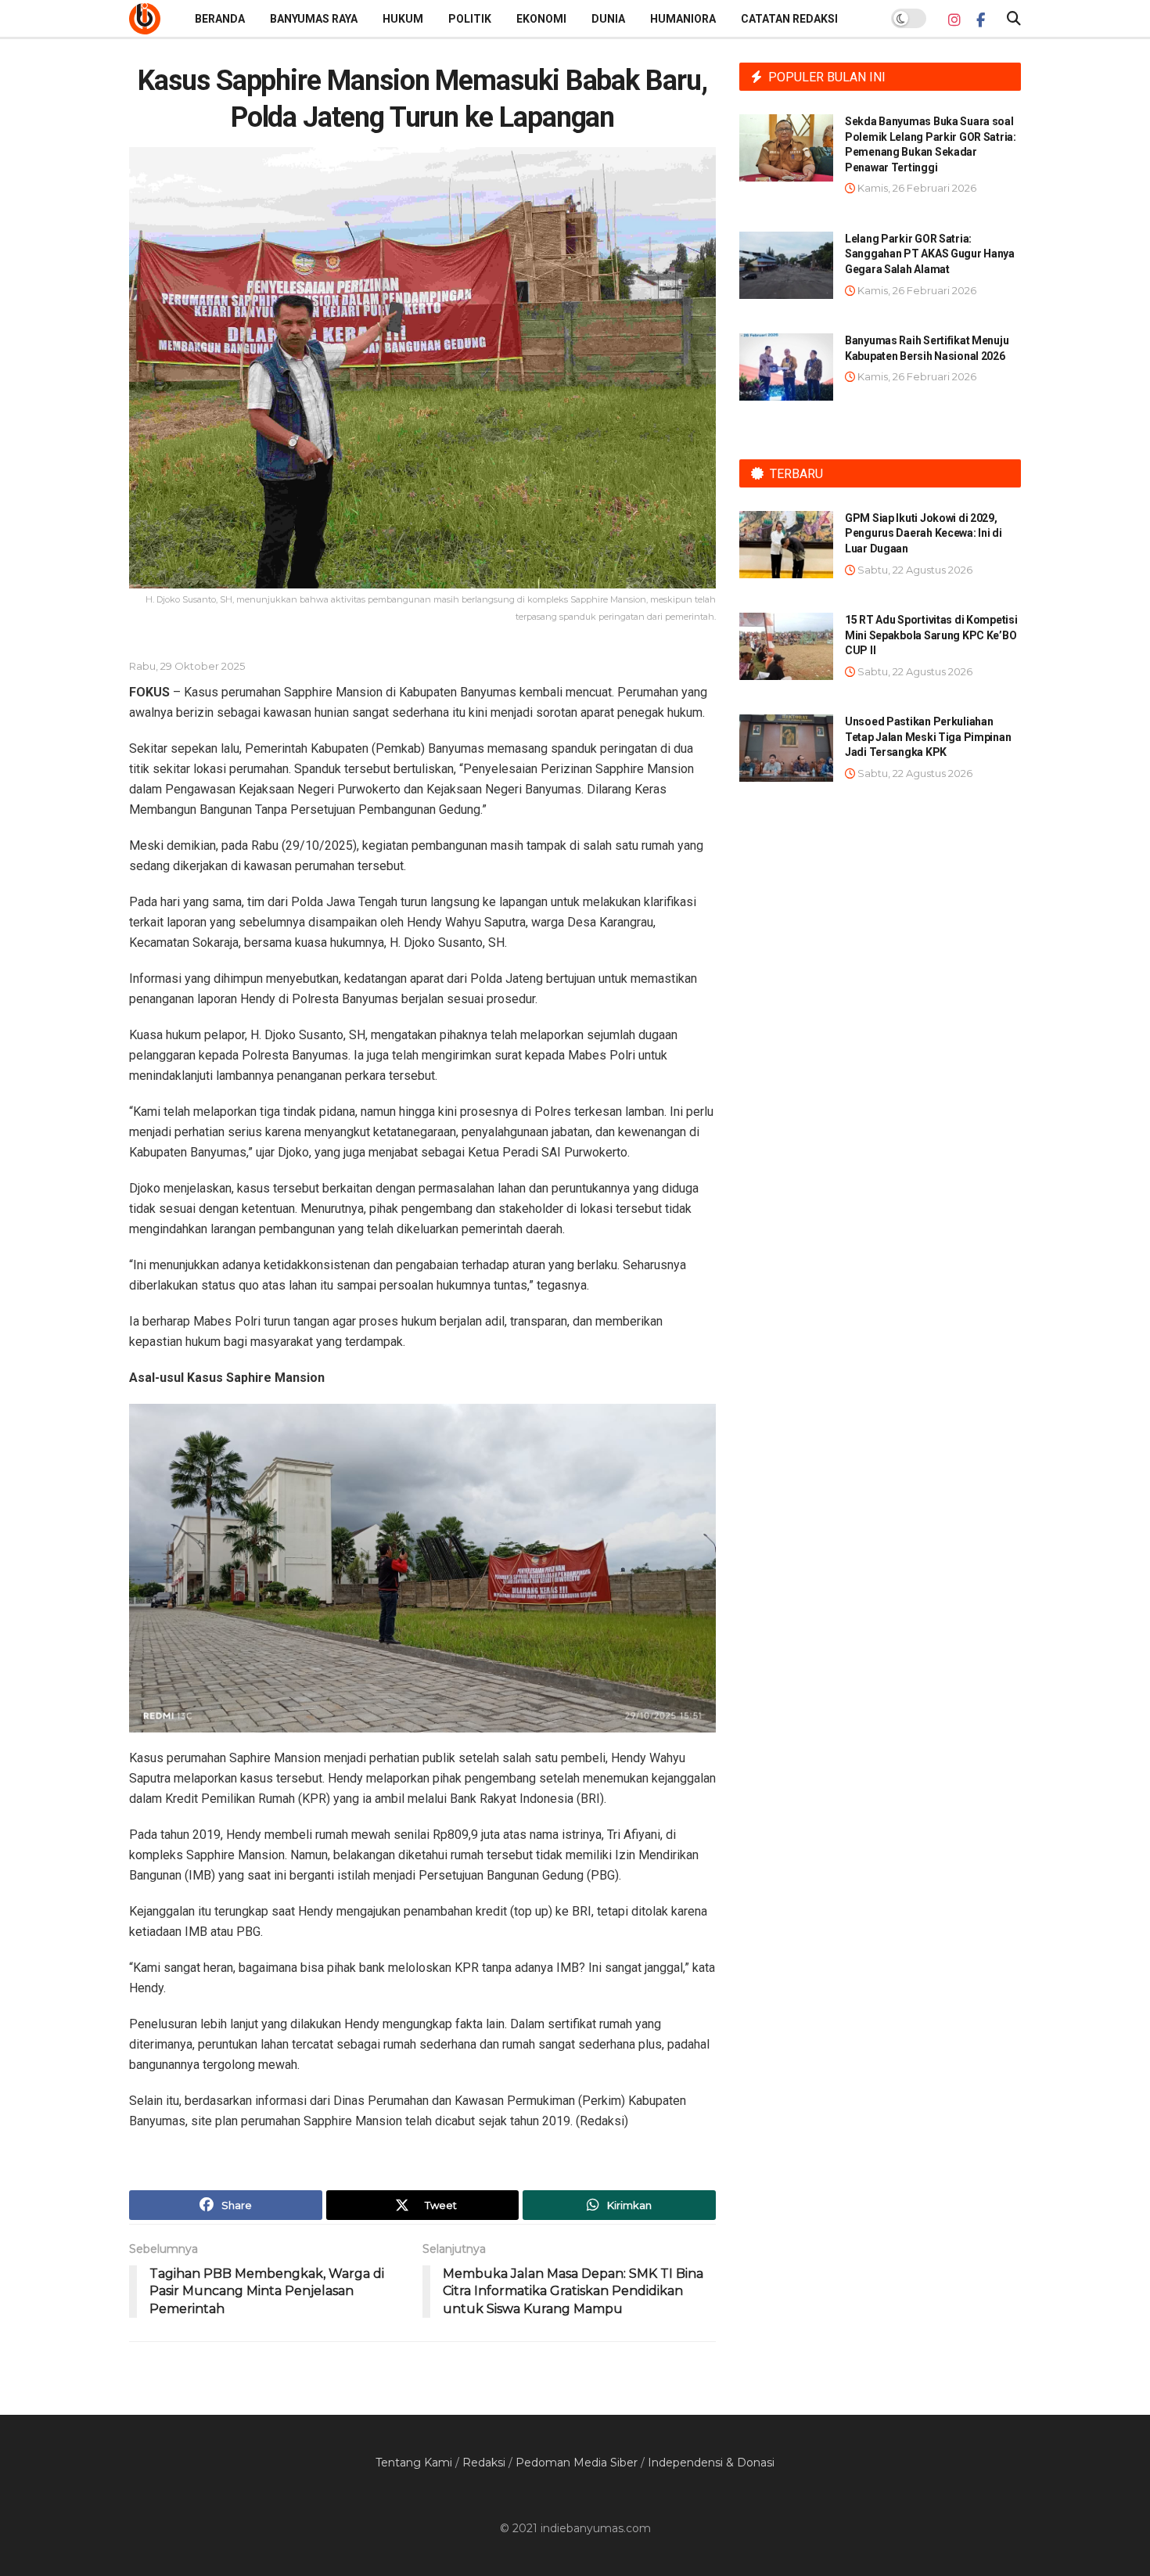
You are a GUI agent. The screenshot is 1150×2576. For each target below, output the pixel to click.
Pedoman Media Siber (577, 2463)
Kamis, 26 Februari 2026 (916, 188)
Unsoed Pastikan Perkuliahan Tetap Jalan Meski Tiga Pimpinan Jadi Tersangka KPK (928, 737)
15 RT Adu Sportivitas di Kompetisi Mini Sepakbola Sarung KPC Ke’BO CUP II (931, 635)
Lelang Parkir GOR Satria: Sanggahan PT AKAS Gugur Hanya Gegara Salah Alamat (930, 254)
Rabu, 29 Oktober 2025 (187, 666)
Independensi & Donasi (711, 2463)
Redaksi (484, 2463)
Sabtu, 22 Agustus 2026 (914, 570)
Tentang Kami (414, 2463)
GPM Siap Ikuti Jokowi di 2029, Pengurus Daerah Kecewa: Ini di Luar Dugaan (924, 533)
